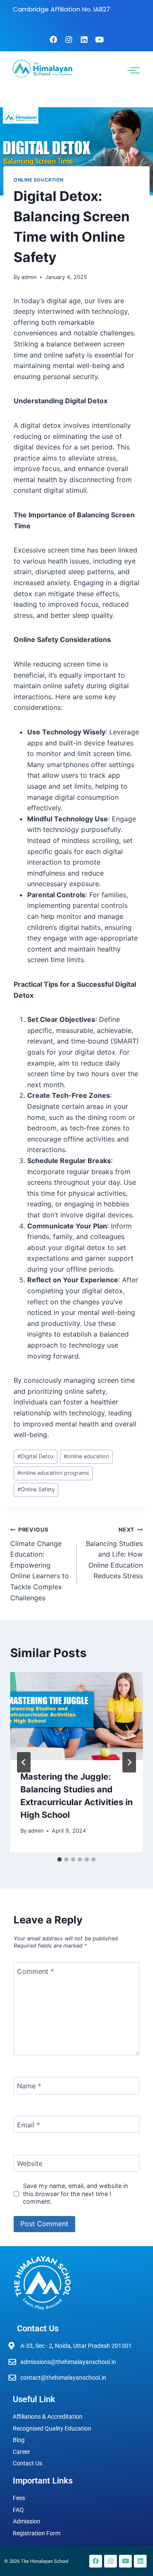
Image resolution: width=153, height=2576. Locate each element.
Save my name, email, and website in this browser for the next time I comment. (75, 2194)
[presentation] (76, 1716)
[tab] (59, 1859)
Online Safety (36, 1489)
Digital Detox (36, 1456)
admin (29, 277)
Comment (35, 1971)
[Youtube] (99, 39)
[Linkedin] (84, 39)
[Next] (129, 1762)
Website (30, 2163)
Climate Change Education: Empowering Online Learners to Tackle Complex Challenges (40, 1564)
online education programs (53, 1473)
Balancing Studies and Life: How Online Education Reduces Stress (114, 1553)
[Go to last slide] (24, 1762)
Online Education (39, 180)
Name (29, 2086)
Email (28, 2124)
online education (86, 1456)
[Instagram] (69, 39)
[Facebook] (54, 39)
